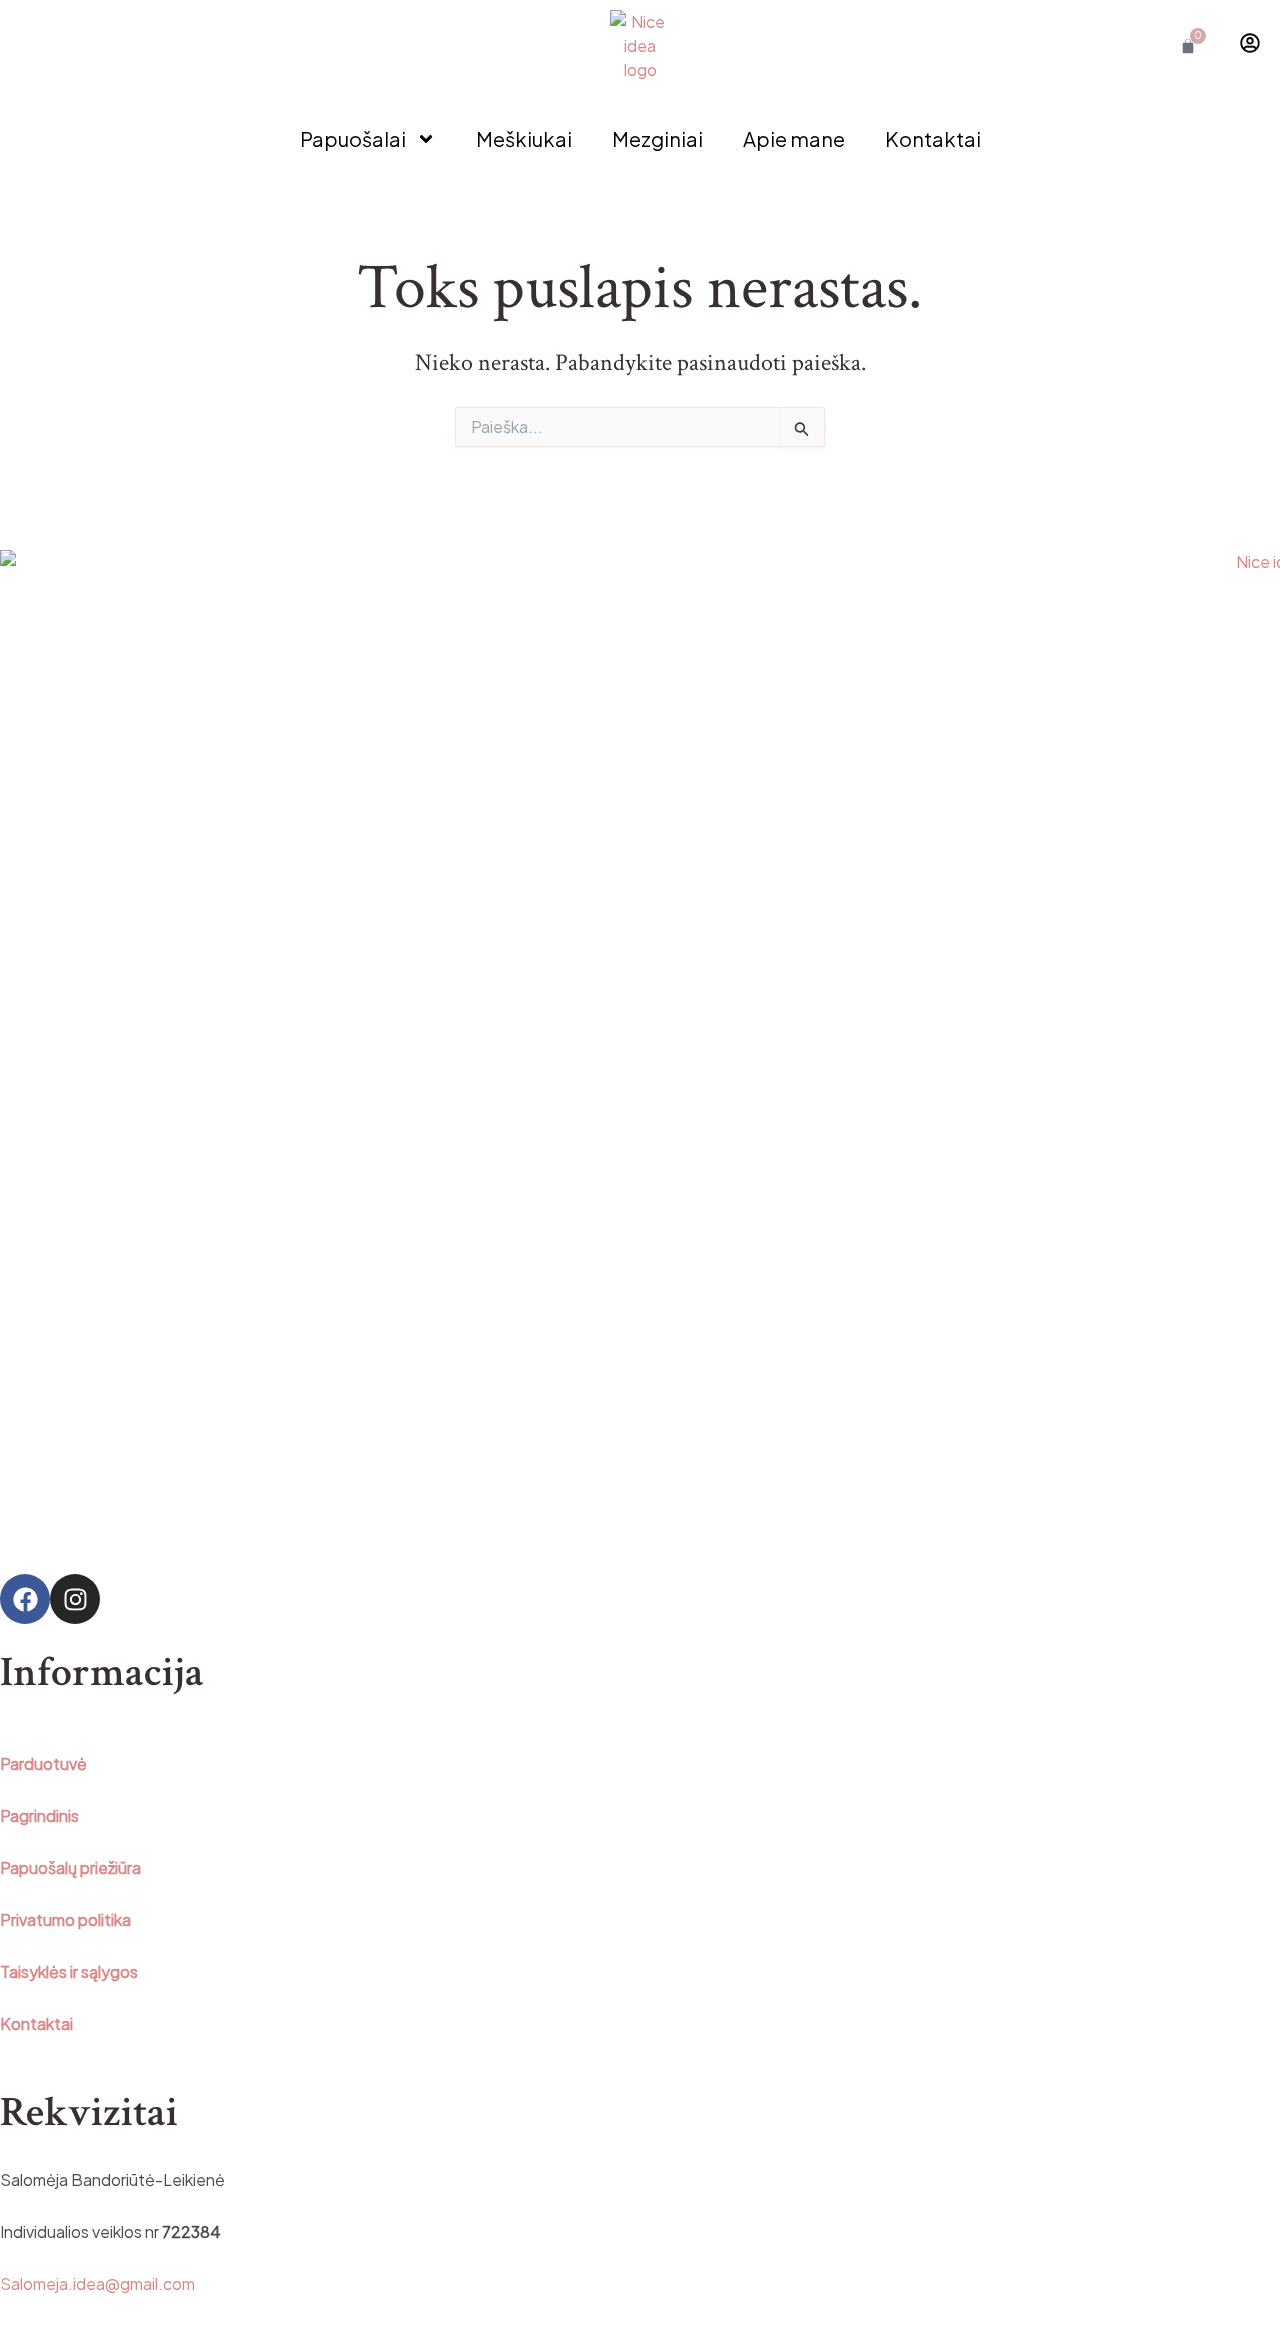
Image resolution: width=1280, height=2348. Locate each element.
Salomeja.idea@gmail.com (97, 2283)
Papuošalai (353, 138)
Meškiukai (524, 138)
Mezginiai (657, 138)
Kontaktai (933, 138)
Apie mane (794, 138)
